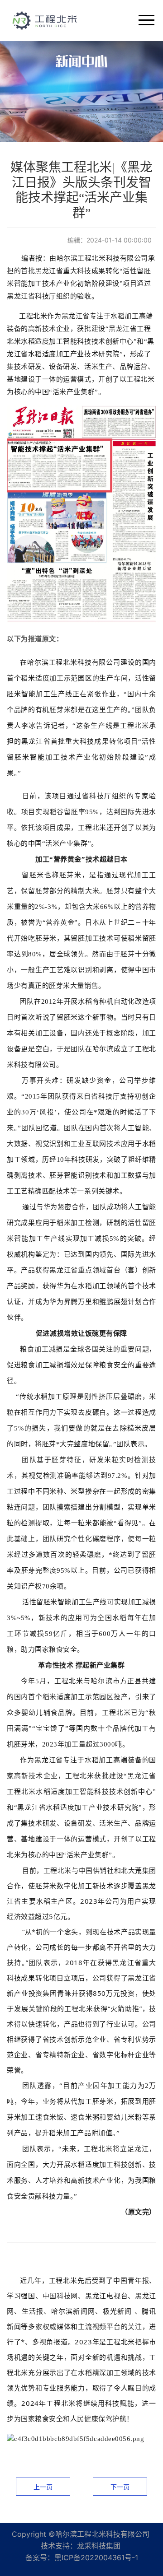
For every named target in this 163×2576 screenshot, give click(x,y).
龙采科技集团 (99, 2546)
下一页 (120, 2487)
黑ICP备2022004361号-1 (96, 2557)
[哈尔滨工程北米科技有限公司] (45, 19)
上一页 (43, 2487)
